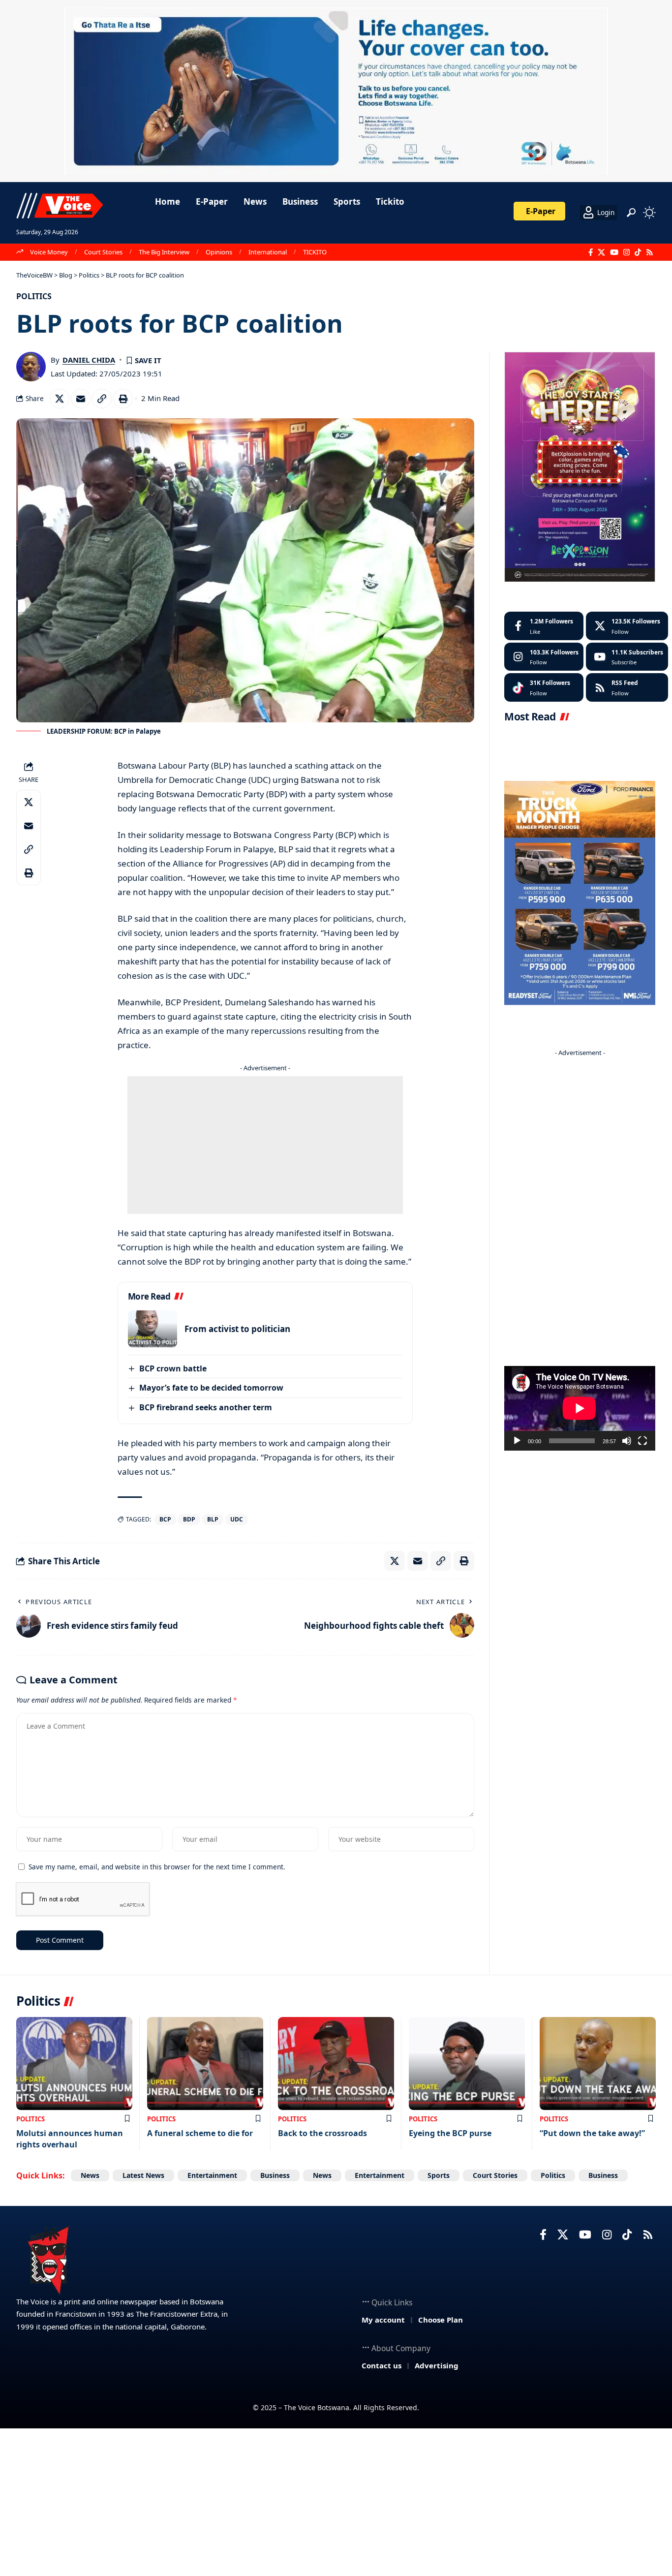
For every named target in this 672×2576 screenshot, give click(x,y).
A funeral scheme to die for (200, 2133)
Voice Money (49, 252)
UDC (237, 1519)
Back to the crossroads (322, 2133)
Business (275, 2175)
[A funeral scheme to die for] (205, 2064)
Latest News (143, 2175)
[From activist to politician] (153, 1329)
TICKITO (315, 252)
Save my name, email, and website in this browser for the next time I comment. (157, 1867)
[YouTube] (614, 252)
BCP (165, 1519)
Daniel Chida (89, 360)
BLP (213, 1519)
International (268, 252)
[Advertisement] (265, 1145)
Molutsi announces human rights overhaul (70, 2139)
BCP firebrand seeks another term (206, 1407)
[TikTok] (638, 252)
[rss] (627, 687)
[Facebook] (591, 252)
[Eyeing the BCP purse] (467, 2064)
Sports (439, 2175)
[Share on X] (60, 399)
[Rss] (650, 252)
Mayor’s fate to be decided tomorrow (211, 1388)
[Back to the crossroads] (336, 2064)
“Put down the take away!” (592, 2133)
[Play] (517, 1441)
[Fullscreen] (642, 1441)
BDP (189, 1519)
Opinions (219, 252)
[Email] (81, 399)
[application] (580, 1408)
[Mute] (627, 1441)
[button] (631, 213)
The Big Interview (164, 252)
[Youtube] (627, 657)
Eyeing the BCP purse (450, 2133)
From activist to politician (237, 1329)
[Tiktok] (544, 687)
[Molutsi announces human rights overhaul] (74, 2064)
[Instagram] (626, 252)
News (90, 2175)
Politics (34, 296)
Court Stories (103, 252)
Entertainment (212, 2175)
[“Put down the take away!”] (598, 2064)
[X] (601, 252)
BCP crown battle (173, 1368)
